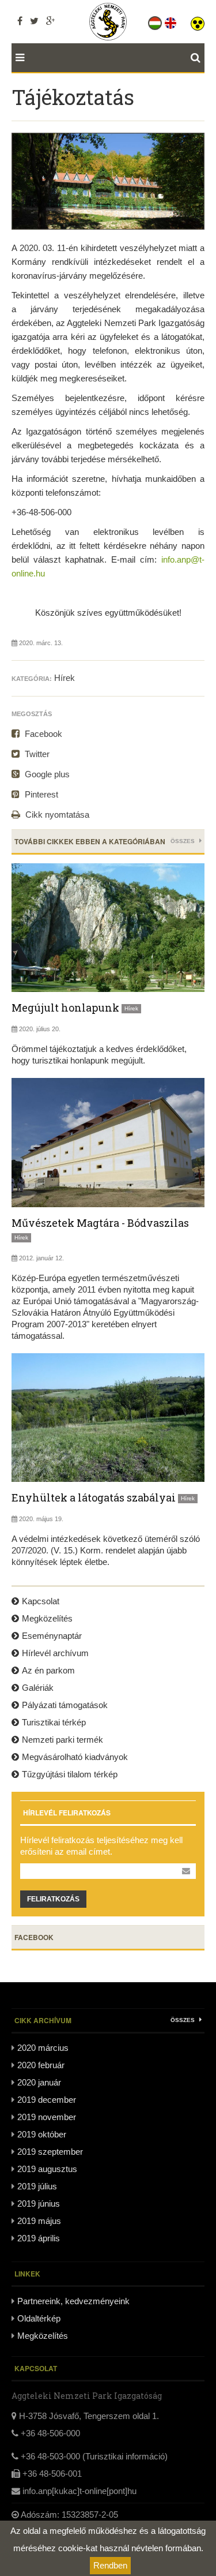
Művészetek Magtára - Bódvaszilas (100, 1223)
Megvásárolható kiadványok (75, 1757)
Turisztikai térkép (54, 1722)
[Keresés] (198, 58)
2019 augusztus (47, 2169)
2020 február (41, 2065)
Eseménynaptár (52, 1636)
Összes (183, 841)
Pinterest (40, 794)
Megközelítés (47, 1618)
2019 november (47, 2117)
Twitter (36, 754)
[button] (198, 21)
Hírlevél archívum (55, 1653)
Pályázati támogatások (65, 1705)
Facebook (42, 734)
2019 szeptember (50, 2152)
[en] (171, 21)
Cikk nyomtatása (56, 815)
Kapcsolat (41, 1601)
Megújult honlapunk (65, 1008)
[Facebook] (20, 21)
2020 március (43, 2048)
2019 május (39, 2221)
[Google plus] (50, 21)
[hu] (156, 21)
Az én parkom (48, 1670)
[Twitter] (34, 21)
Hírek (65, 678)
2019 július (37, 2186)
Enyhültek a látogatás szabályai (94, 1497)
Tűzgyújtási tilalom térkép (70, 1774)
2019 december (47, 2100)
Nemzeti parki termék (62, 1740)
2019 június (39, 2204)
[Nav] (18, 58)
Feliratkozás (53, 1899)
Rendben (110, 2565)
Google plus (46, 774)
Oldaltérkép (39, 2318)
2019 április (39, 2238)
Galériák (38, 1688)
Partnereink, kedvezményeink (73, 2301)
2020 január (39, 2082)
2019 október (42, 2134)
